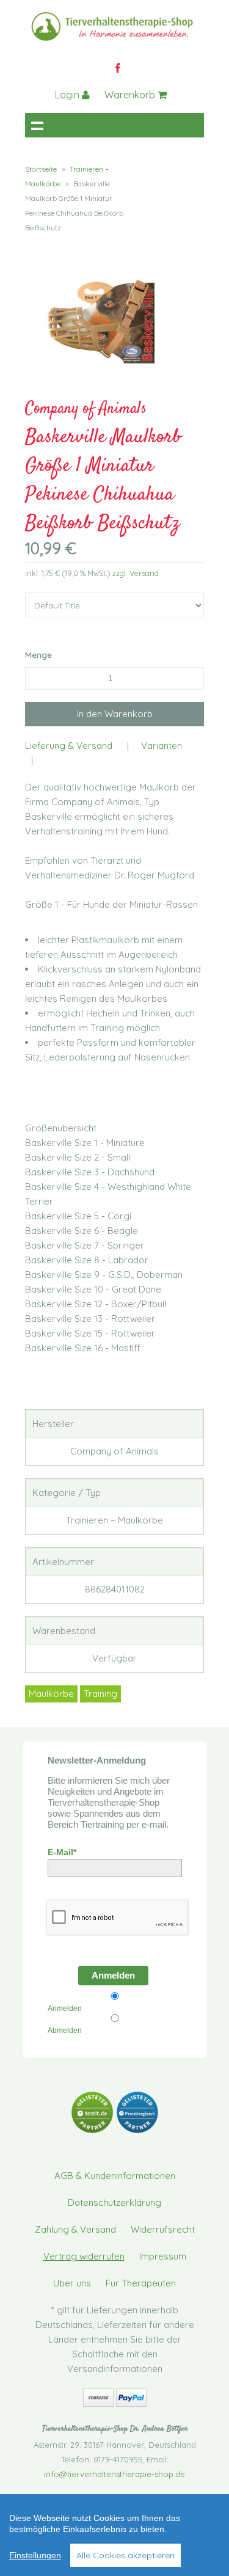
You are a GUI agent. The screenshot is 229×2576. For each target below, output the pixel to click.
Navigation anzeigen (37, 125)
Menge (38, 655)
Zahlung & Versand (75, 2229)
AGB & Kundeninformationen (115, 2176)
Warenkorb (131, 95)
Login (68, 95)
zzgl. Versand (136, 573)
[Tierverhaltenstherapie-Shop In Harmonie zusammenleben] (117, 42)
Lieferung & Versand (69, 746)
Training (100, 1694)
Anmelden (113, 1975)
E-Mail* (62, 1852)
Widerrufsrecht (163, 2229)
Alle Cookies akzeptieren (125, 2555)
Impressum (163, 2256)
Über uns (72, 2283)
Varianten (162, 746)
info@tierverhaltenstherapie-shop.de (114, 2474)
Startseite (41, 169)
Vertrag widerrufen (84, 2256)
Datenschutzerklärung (114, 2202)
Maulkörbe (51, 1694)
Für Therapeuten (141, 2283)
